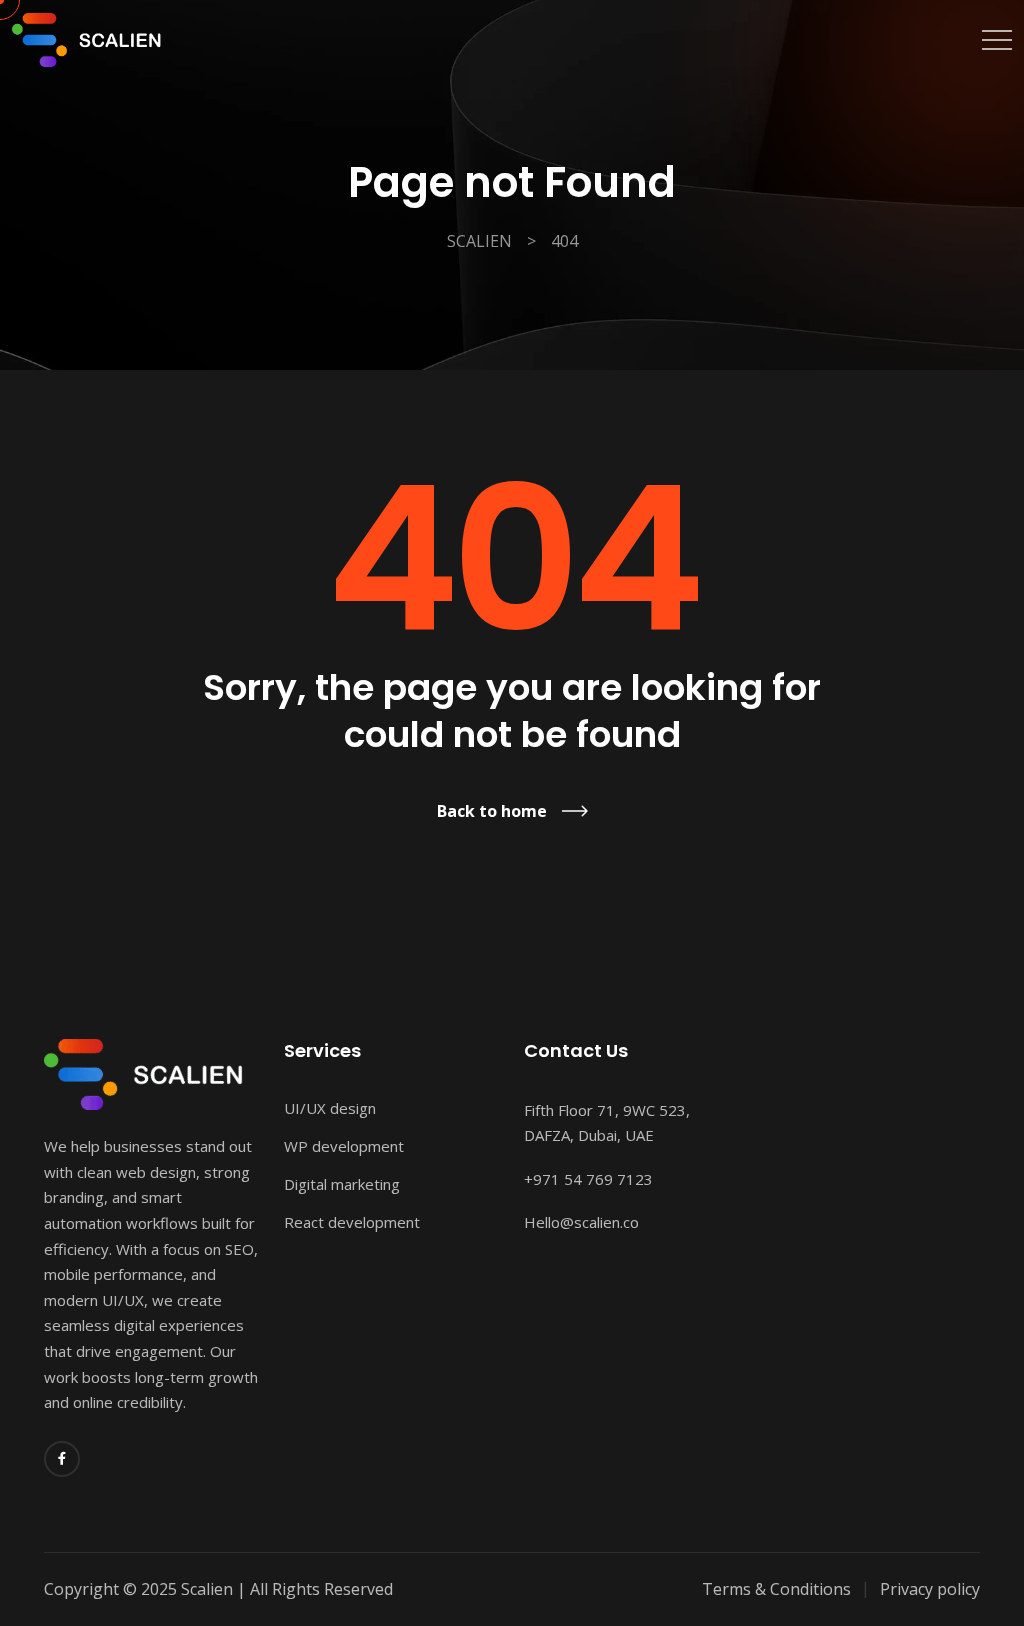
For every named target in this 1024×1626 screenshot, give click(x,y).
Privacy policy (930, 1589)
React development (352, 1222)
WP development (344, 1146)
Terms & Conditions (776, 1589)
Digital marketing (342, 1184)
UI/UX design (330, 1108)
